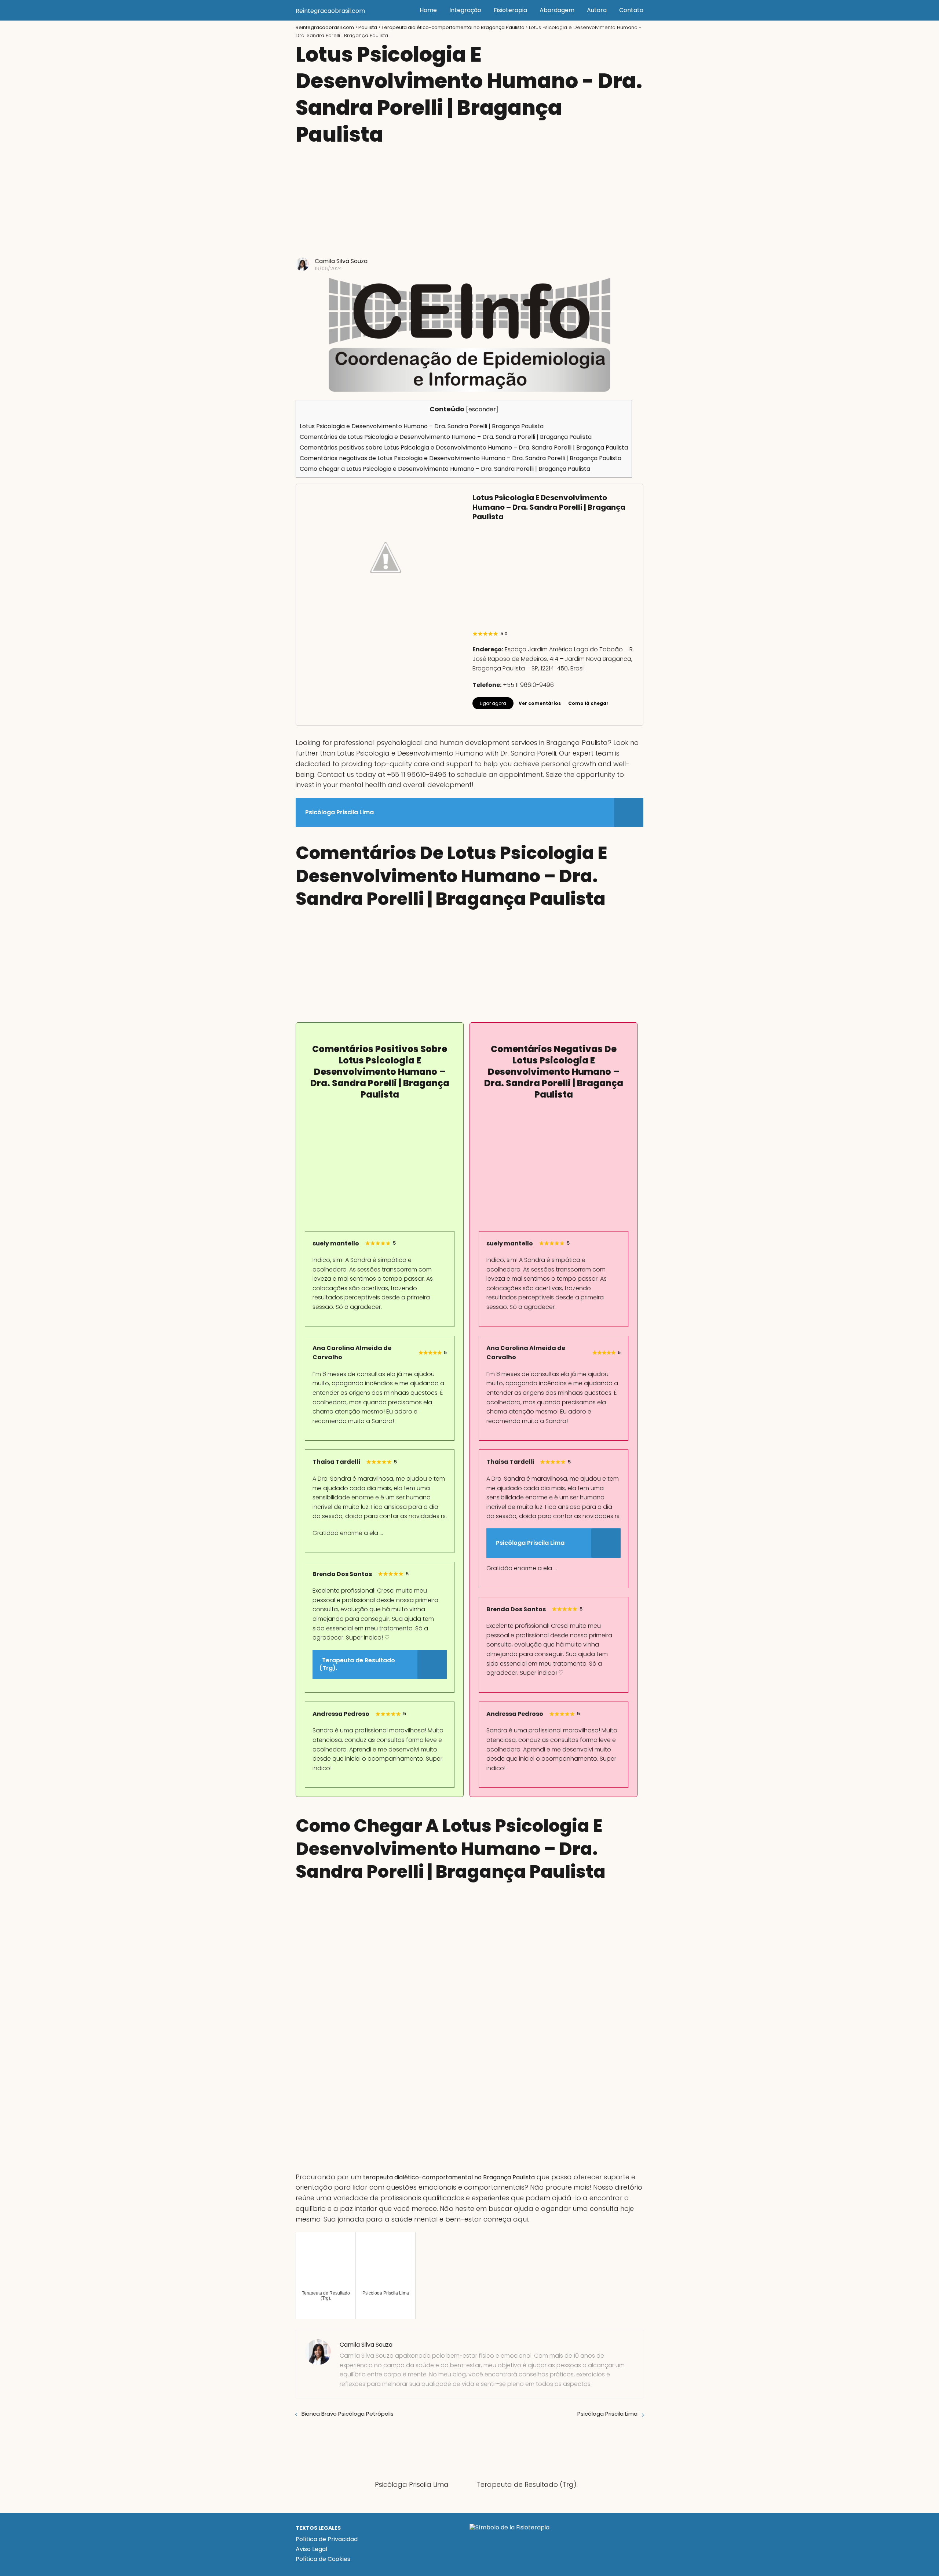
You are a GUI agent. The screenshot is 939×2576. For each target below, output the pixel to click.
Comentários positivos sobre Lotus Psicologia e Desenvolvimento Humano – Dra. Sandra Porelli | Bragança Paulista (464, 447)
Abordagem (557, 10)
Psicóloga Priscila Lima (607, 2414)
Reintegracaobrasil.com (330, 11)
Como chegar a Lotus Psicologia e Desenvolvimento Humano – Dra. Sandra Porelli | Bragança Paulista (445, 469)
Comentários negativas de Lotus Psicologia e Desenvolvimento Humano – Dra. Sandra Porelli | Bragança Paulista (461, 458)
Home (428, 10)
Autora (597, 10)
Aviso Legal (311, 2549)
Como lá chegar (588, 703)
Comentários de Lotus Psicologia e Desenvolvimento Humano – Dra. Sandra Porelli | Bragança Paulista (446, 437)
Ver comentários (540, 703)
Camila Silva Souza (341, 261)
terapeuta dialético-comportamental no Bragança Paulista (449, 2177)
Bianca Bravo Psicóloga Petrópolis (348, 2414)
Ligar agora (493, 703)
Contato (631, 10)
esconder (482, 409)
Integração (465, 10)
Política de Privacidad (327, 2539)
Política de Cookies (323, 2559)
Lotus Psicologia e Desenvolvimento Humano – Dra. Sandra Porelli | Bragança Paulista (422, 426)
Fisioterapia (510, 10)
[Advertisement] (469, 203)
